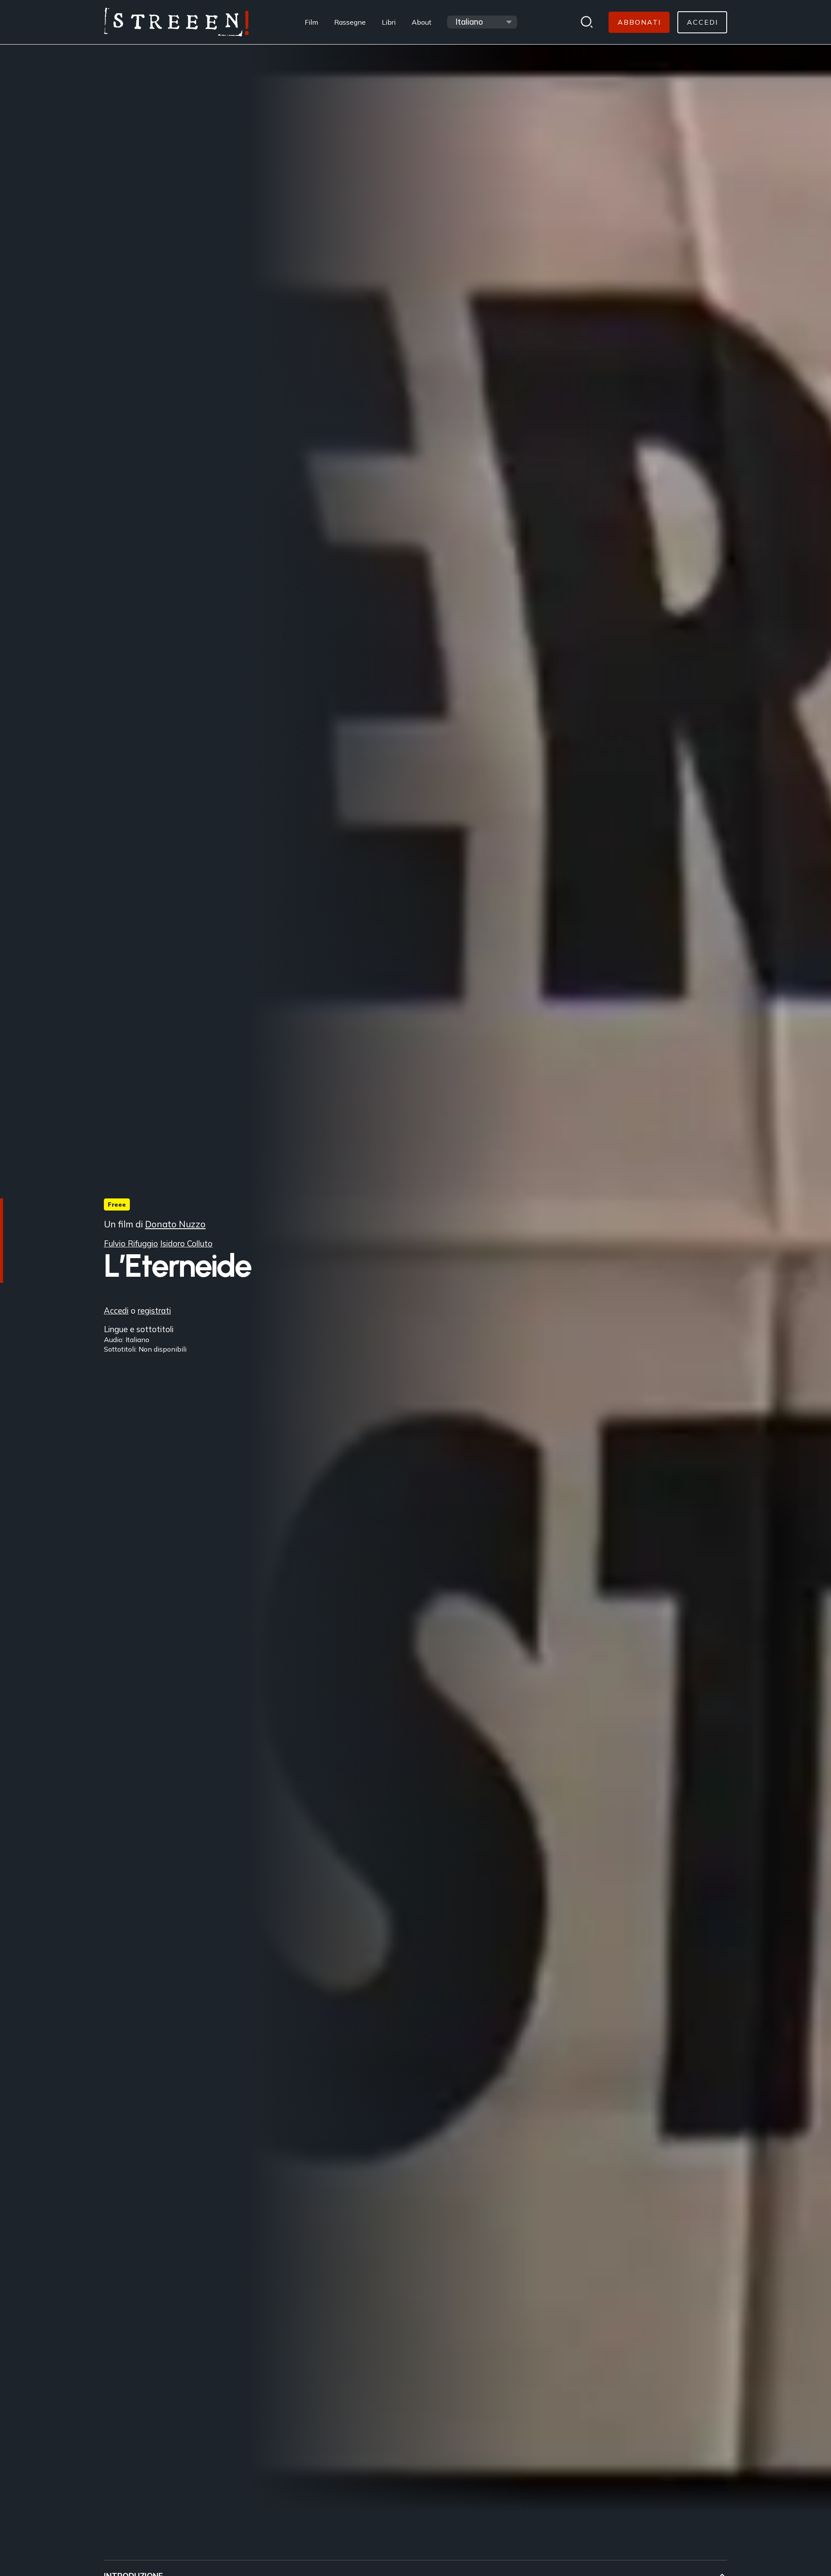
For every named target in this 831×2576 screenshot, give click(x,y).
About (422, 22)
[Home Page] (176, 22)
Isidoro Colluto (186, 1244)
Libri (389, 22)
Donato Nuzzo (175, 1224)
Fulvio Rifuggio (131, 1244)
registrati (154, 1310)
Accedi (116, 1310)
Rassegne (350, 22)
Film (311, 22)
